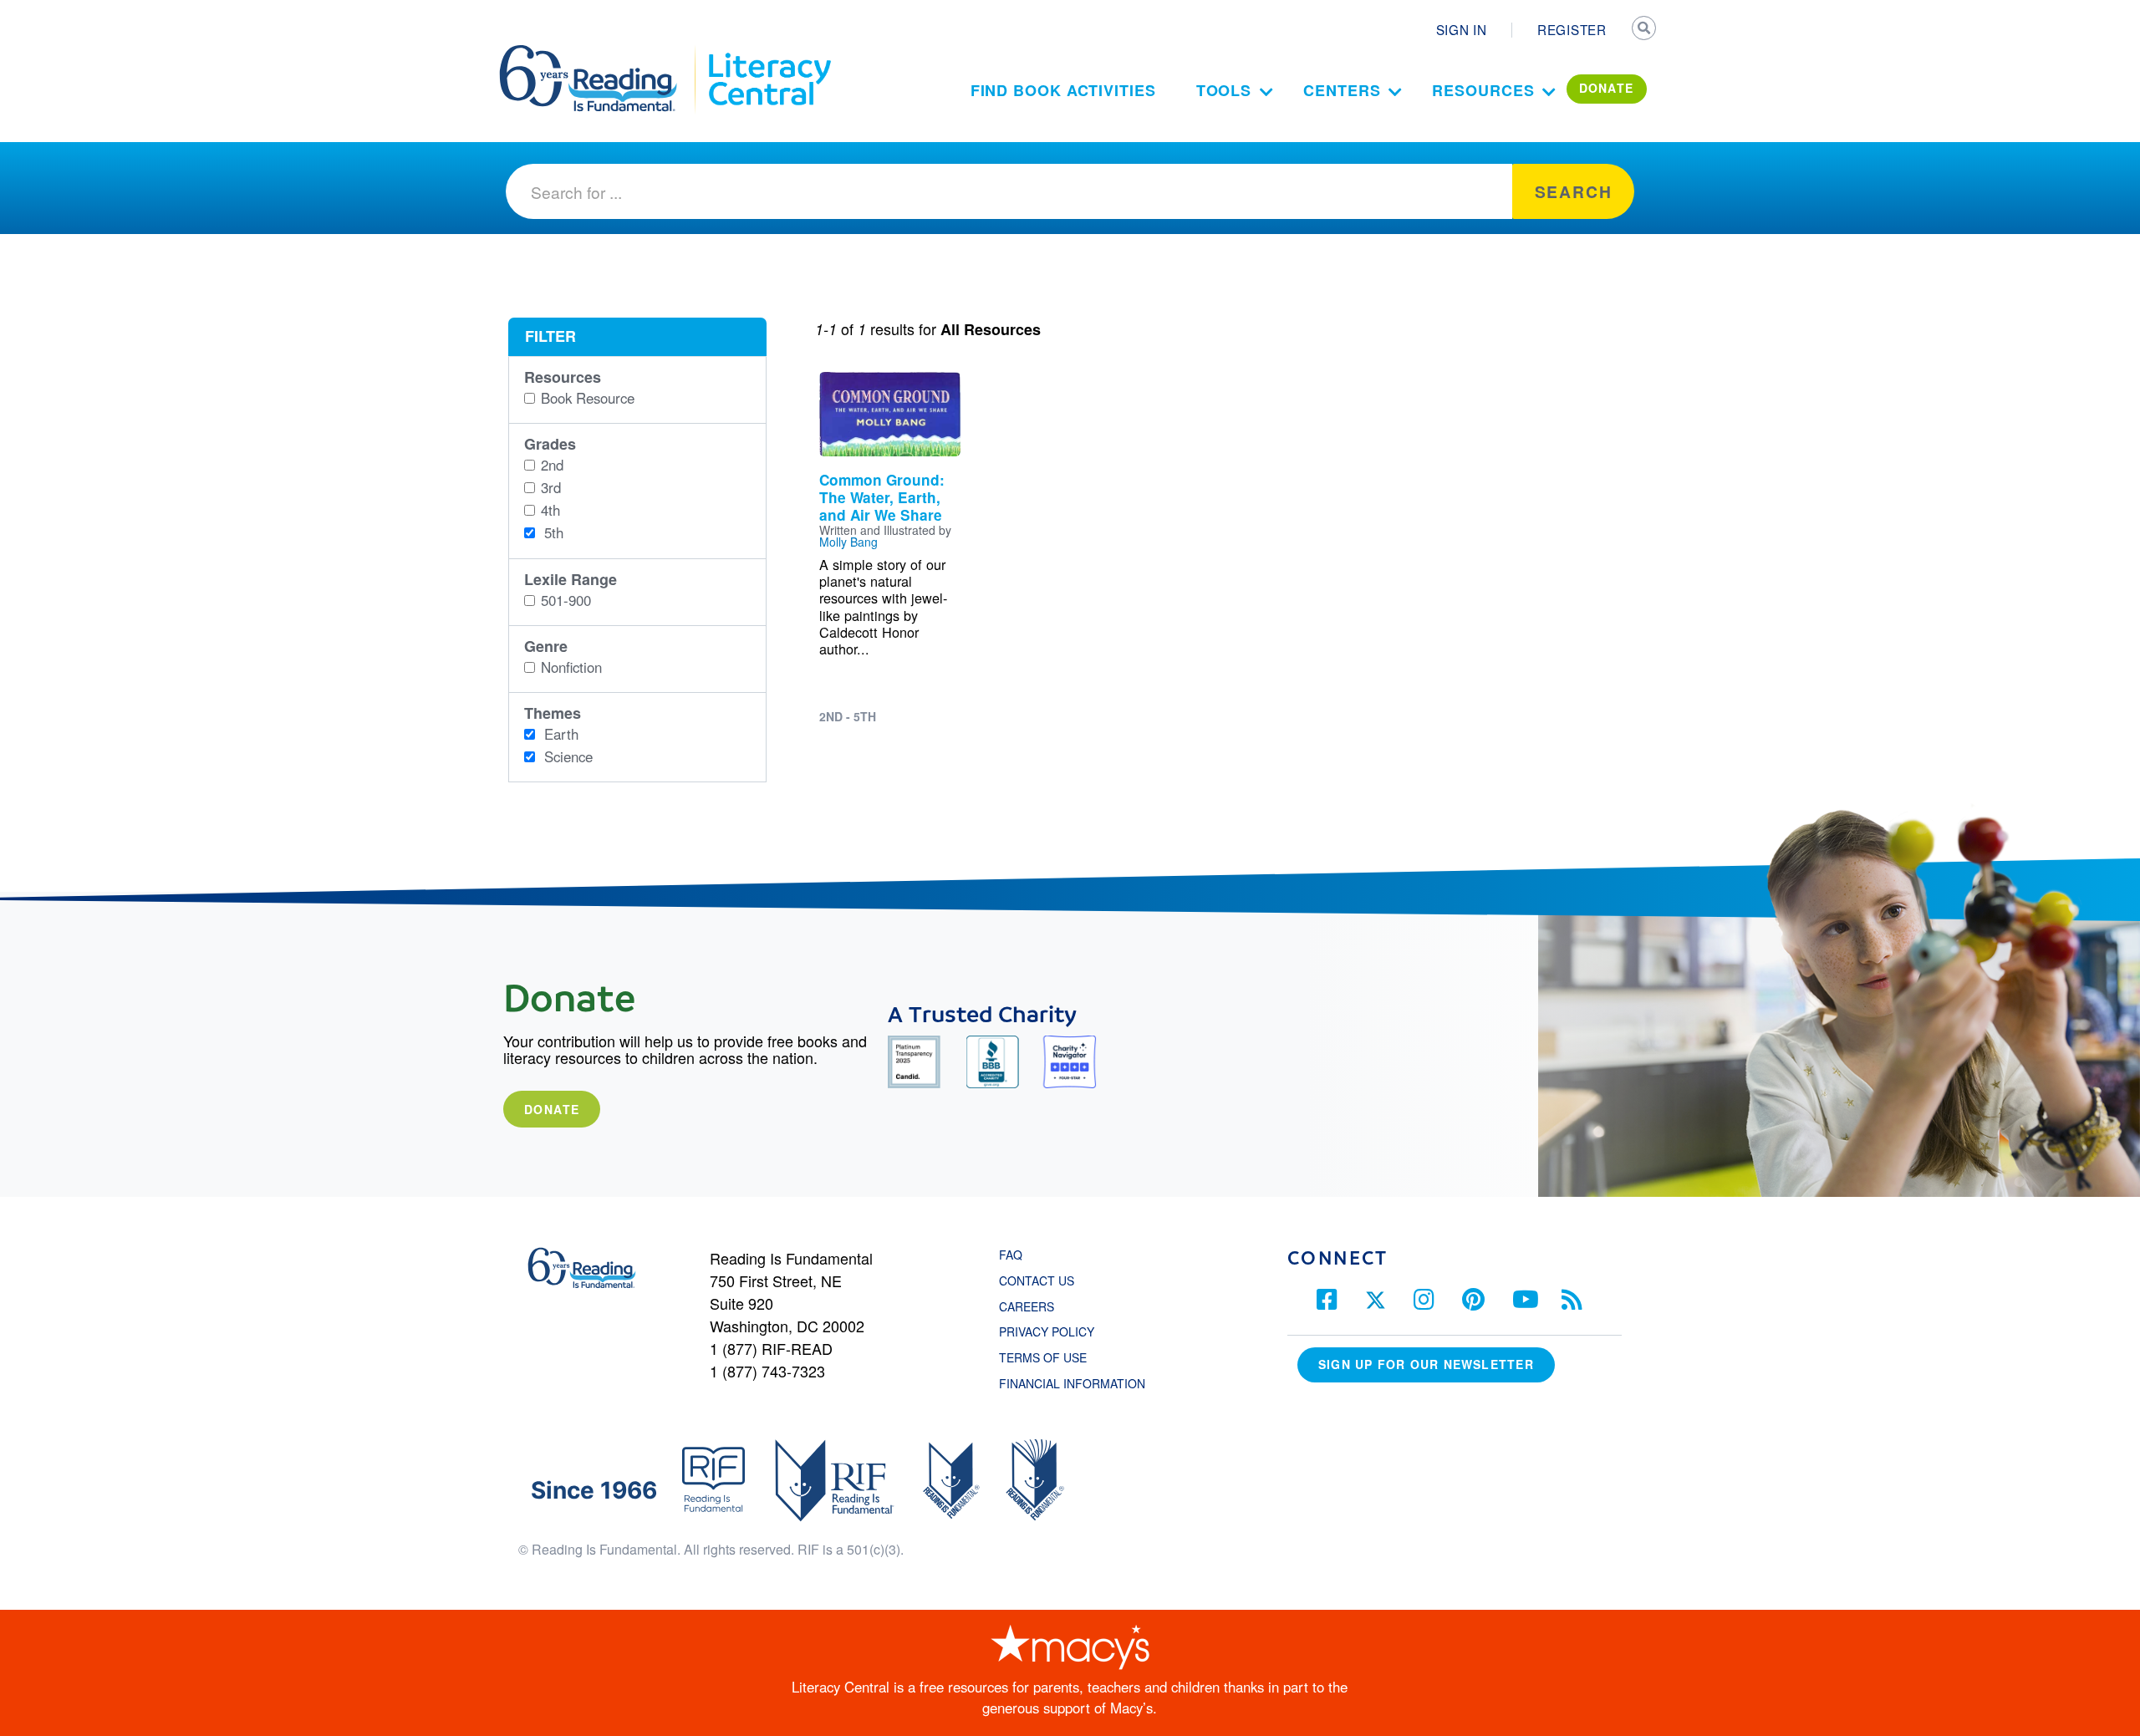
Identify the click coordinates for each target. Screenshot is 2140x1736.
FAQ (1011, 1255)
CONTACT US (1042, 1280)
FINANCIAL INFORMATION (1072, 1383)
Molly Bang (848, 542)
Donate (552, 1109)
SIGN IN (1462, 29)
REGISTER (1572, 29)
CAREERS (1027, 1306)
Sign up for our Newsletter (1426, 1364)
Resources (1483, 90)
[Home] (600, 53)
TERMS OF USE (1051, 1357)
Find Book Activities (1063, 90)
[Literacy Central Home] (769, 53)
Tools (1224, 90)
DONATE (1607, 88)
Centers (1342, 90)
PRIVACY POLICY (1047, 1331)
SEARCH (1644, 30)
